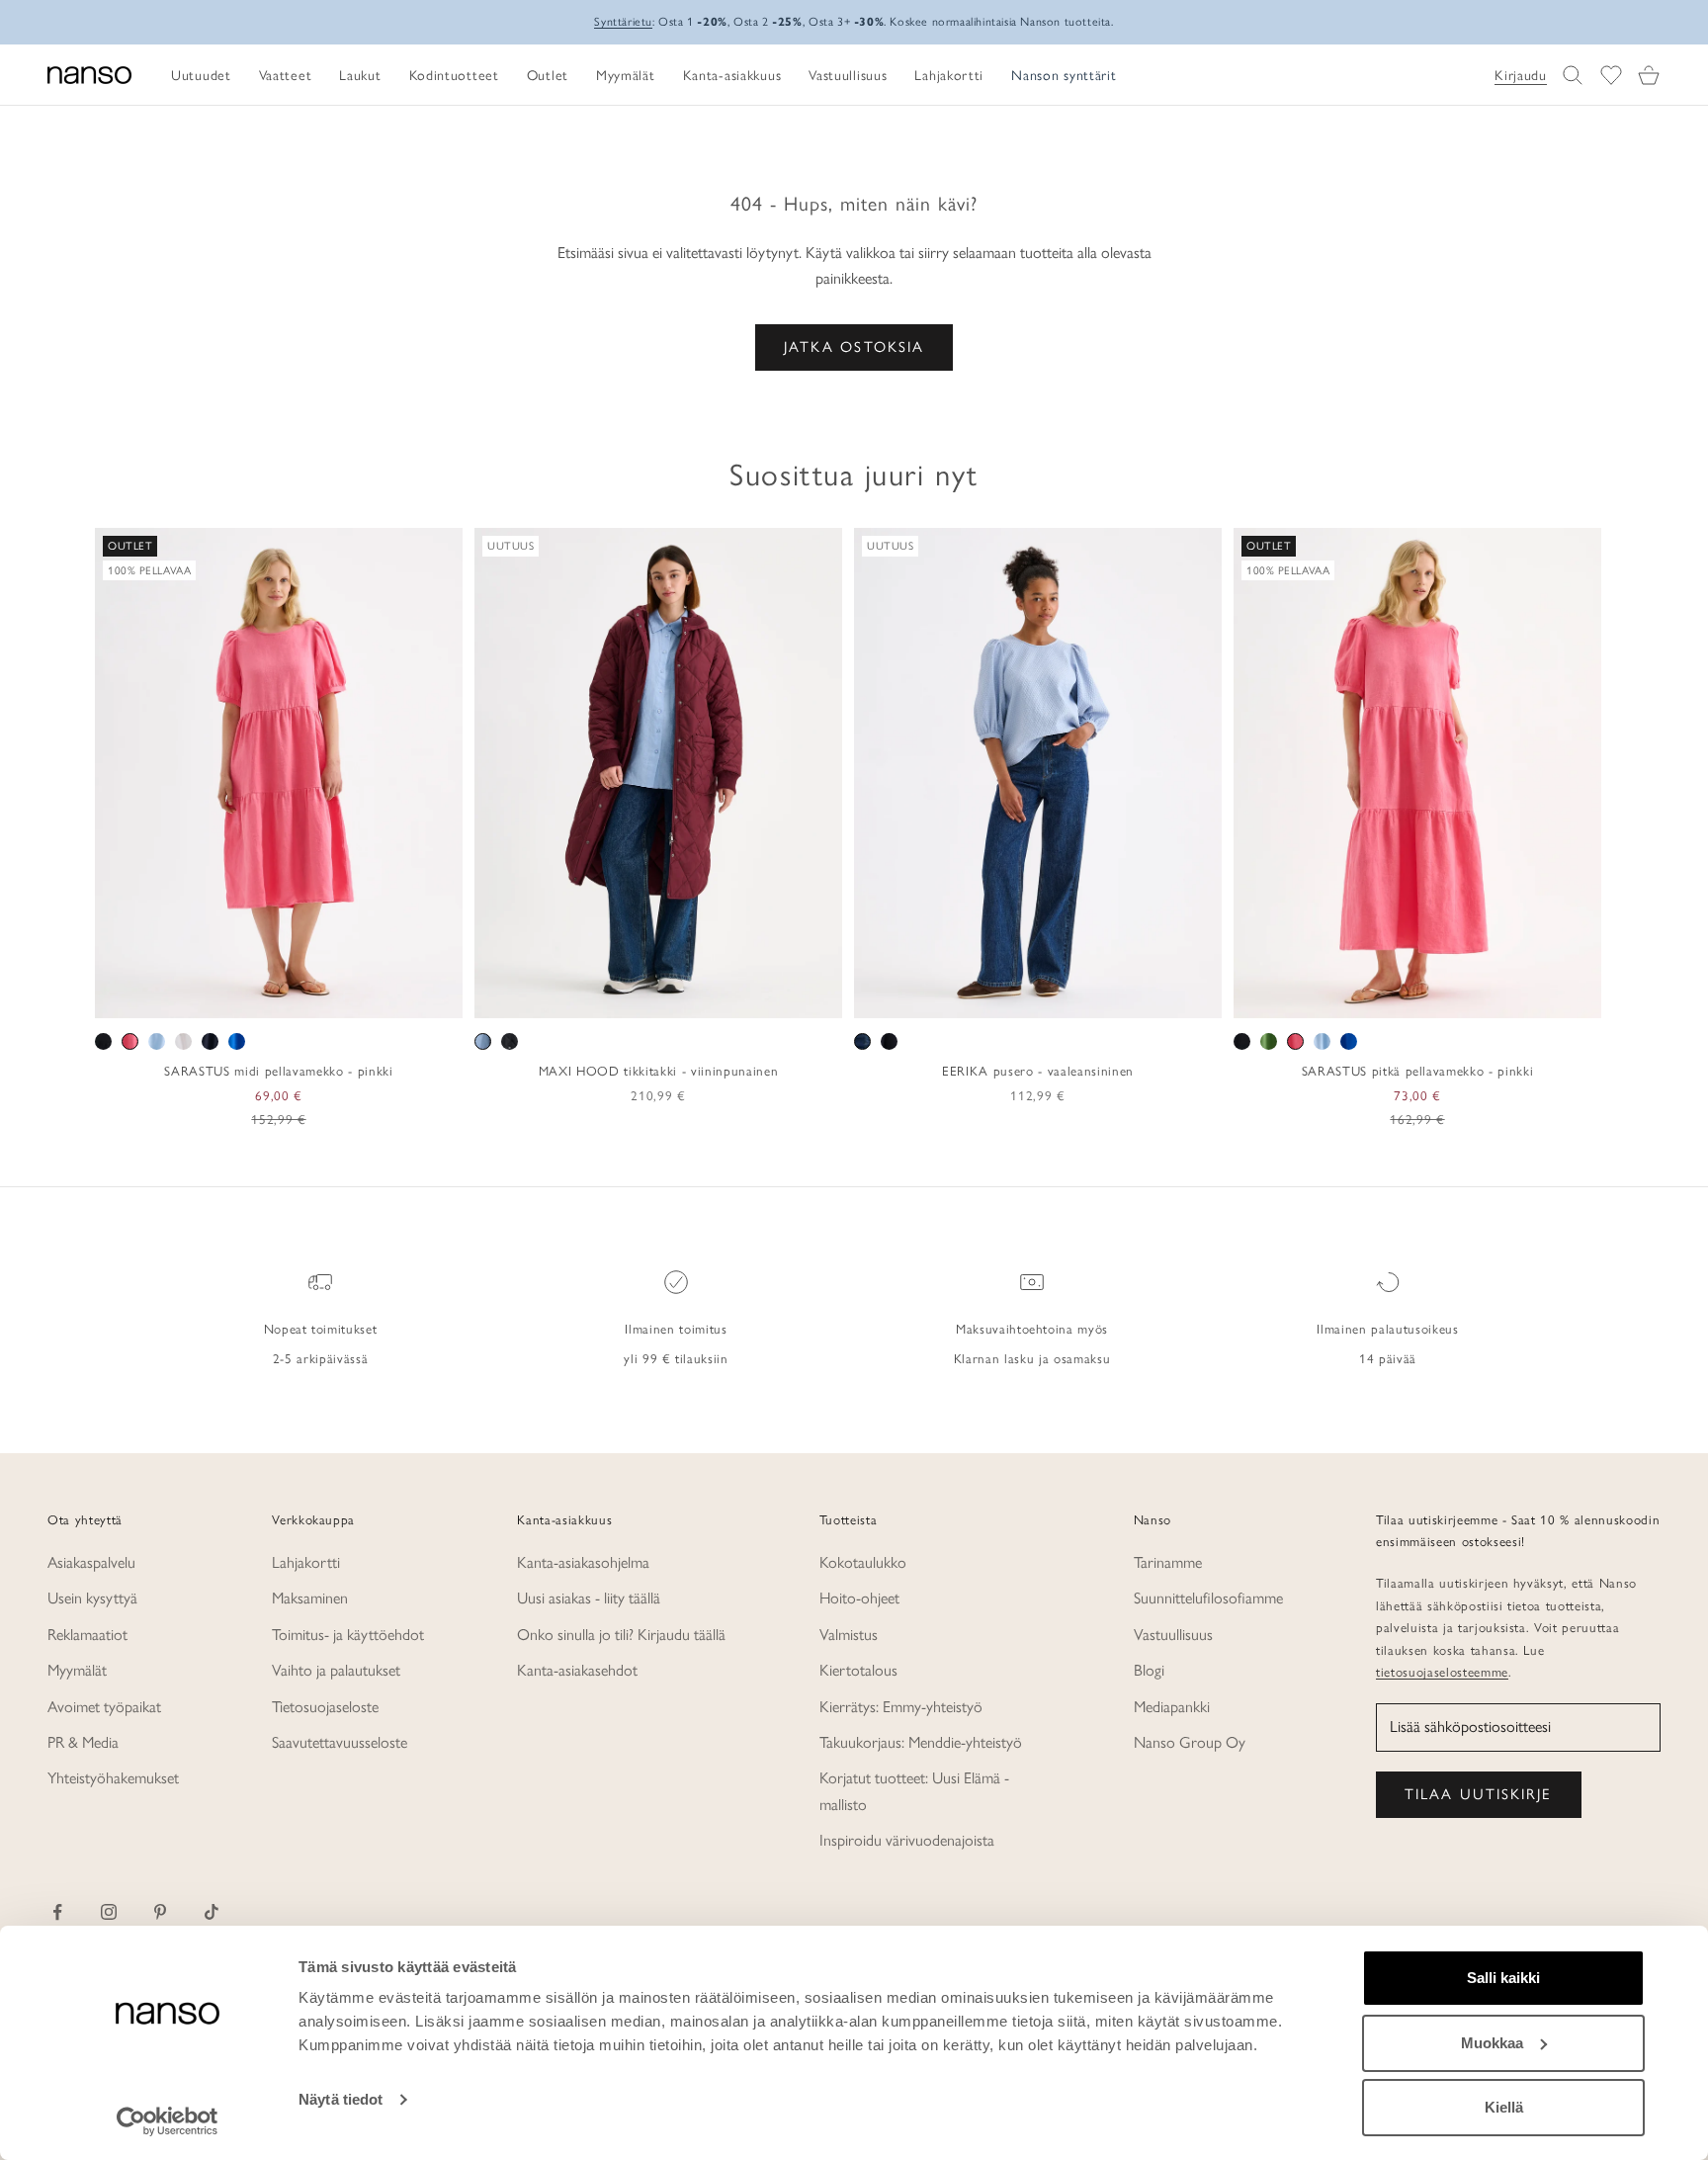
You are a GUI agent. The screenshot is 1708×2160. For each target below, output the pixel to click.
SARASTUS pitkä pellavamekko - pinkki (1418, 1071)
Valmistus (849, 1635)
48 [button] (1139, 996)
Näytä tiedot (341, 2099)
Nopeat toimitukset (321, 1329)
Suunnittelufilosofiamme (1208, 1598)
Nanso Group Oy (1190, 1742)
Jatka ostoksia (854, 347)
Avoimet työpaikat (104, 1707)
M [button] (256, 996)
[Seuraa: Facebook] (57, 1912)
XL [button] (307, 996)
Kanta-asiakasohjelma (583, 1562)
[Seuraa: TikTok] (212, 1912)
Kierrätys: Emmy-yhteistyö (901, 1707)
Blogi (1149, 1670)
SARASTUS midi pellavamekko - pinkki (278, 1071)
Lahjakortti (306, 1562)
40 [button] (1024, 996)
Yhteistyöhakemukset (113, 1778)
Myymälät (77, 1670)
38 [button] (995, 996)
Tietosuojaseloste (325, 1707)
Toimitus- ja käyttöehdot (348, 1635)
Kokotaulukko (863, 1562)
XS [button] (208, 996)
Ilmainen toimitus (676, 1329)
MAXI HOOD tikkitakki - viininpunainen (658, 1071)
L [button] (280, 996)
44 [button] (1081, 996)
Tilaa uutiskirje (1479, 1794)
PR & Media (83, 1742)
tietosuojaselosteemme (1442, 1672)
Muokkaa (1492, 2043)
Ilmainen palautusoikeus (1387, 1329)
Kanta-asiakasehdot (577, 1670)
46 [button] (1110, 996)
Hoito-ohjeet (859, 1598)
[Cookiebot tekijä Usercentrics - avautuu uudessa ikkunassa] (168, 2121)
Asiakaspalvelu (91, 1562)
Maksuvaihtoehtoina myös (1032, 1329)
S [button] (233, 996)
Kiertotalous (858, 1670)
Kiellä (1504, 2107)
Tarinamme (1168, 1562)
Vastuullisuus (1173, 1635)
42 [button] (1053, 996)
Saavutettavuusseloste (340, 1742)
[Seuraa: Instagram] (109, 1912)
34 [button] (938, 996)
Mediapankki (1172, 1707)
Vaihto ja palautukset (336, 1670)
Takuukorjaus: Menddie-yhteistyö (921, 1742)
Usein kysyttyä (92, 1598)
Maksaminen (310, 1598)
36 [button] (967, 996)
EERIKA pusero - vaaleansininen (1038, 1071)
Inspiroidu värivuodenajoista (907, 1840)
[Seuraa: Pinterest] (160, 1912)
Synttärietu (623, 22)
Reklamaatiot (87, 1635)
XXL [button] (344, 996)
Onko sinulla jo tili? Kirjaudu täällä (621, 1635)
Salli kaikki (1503, 1978)
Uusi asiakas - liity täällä (589, 1598)
